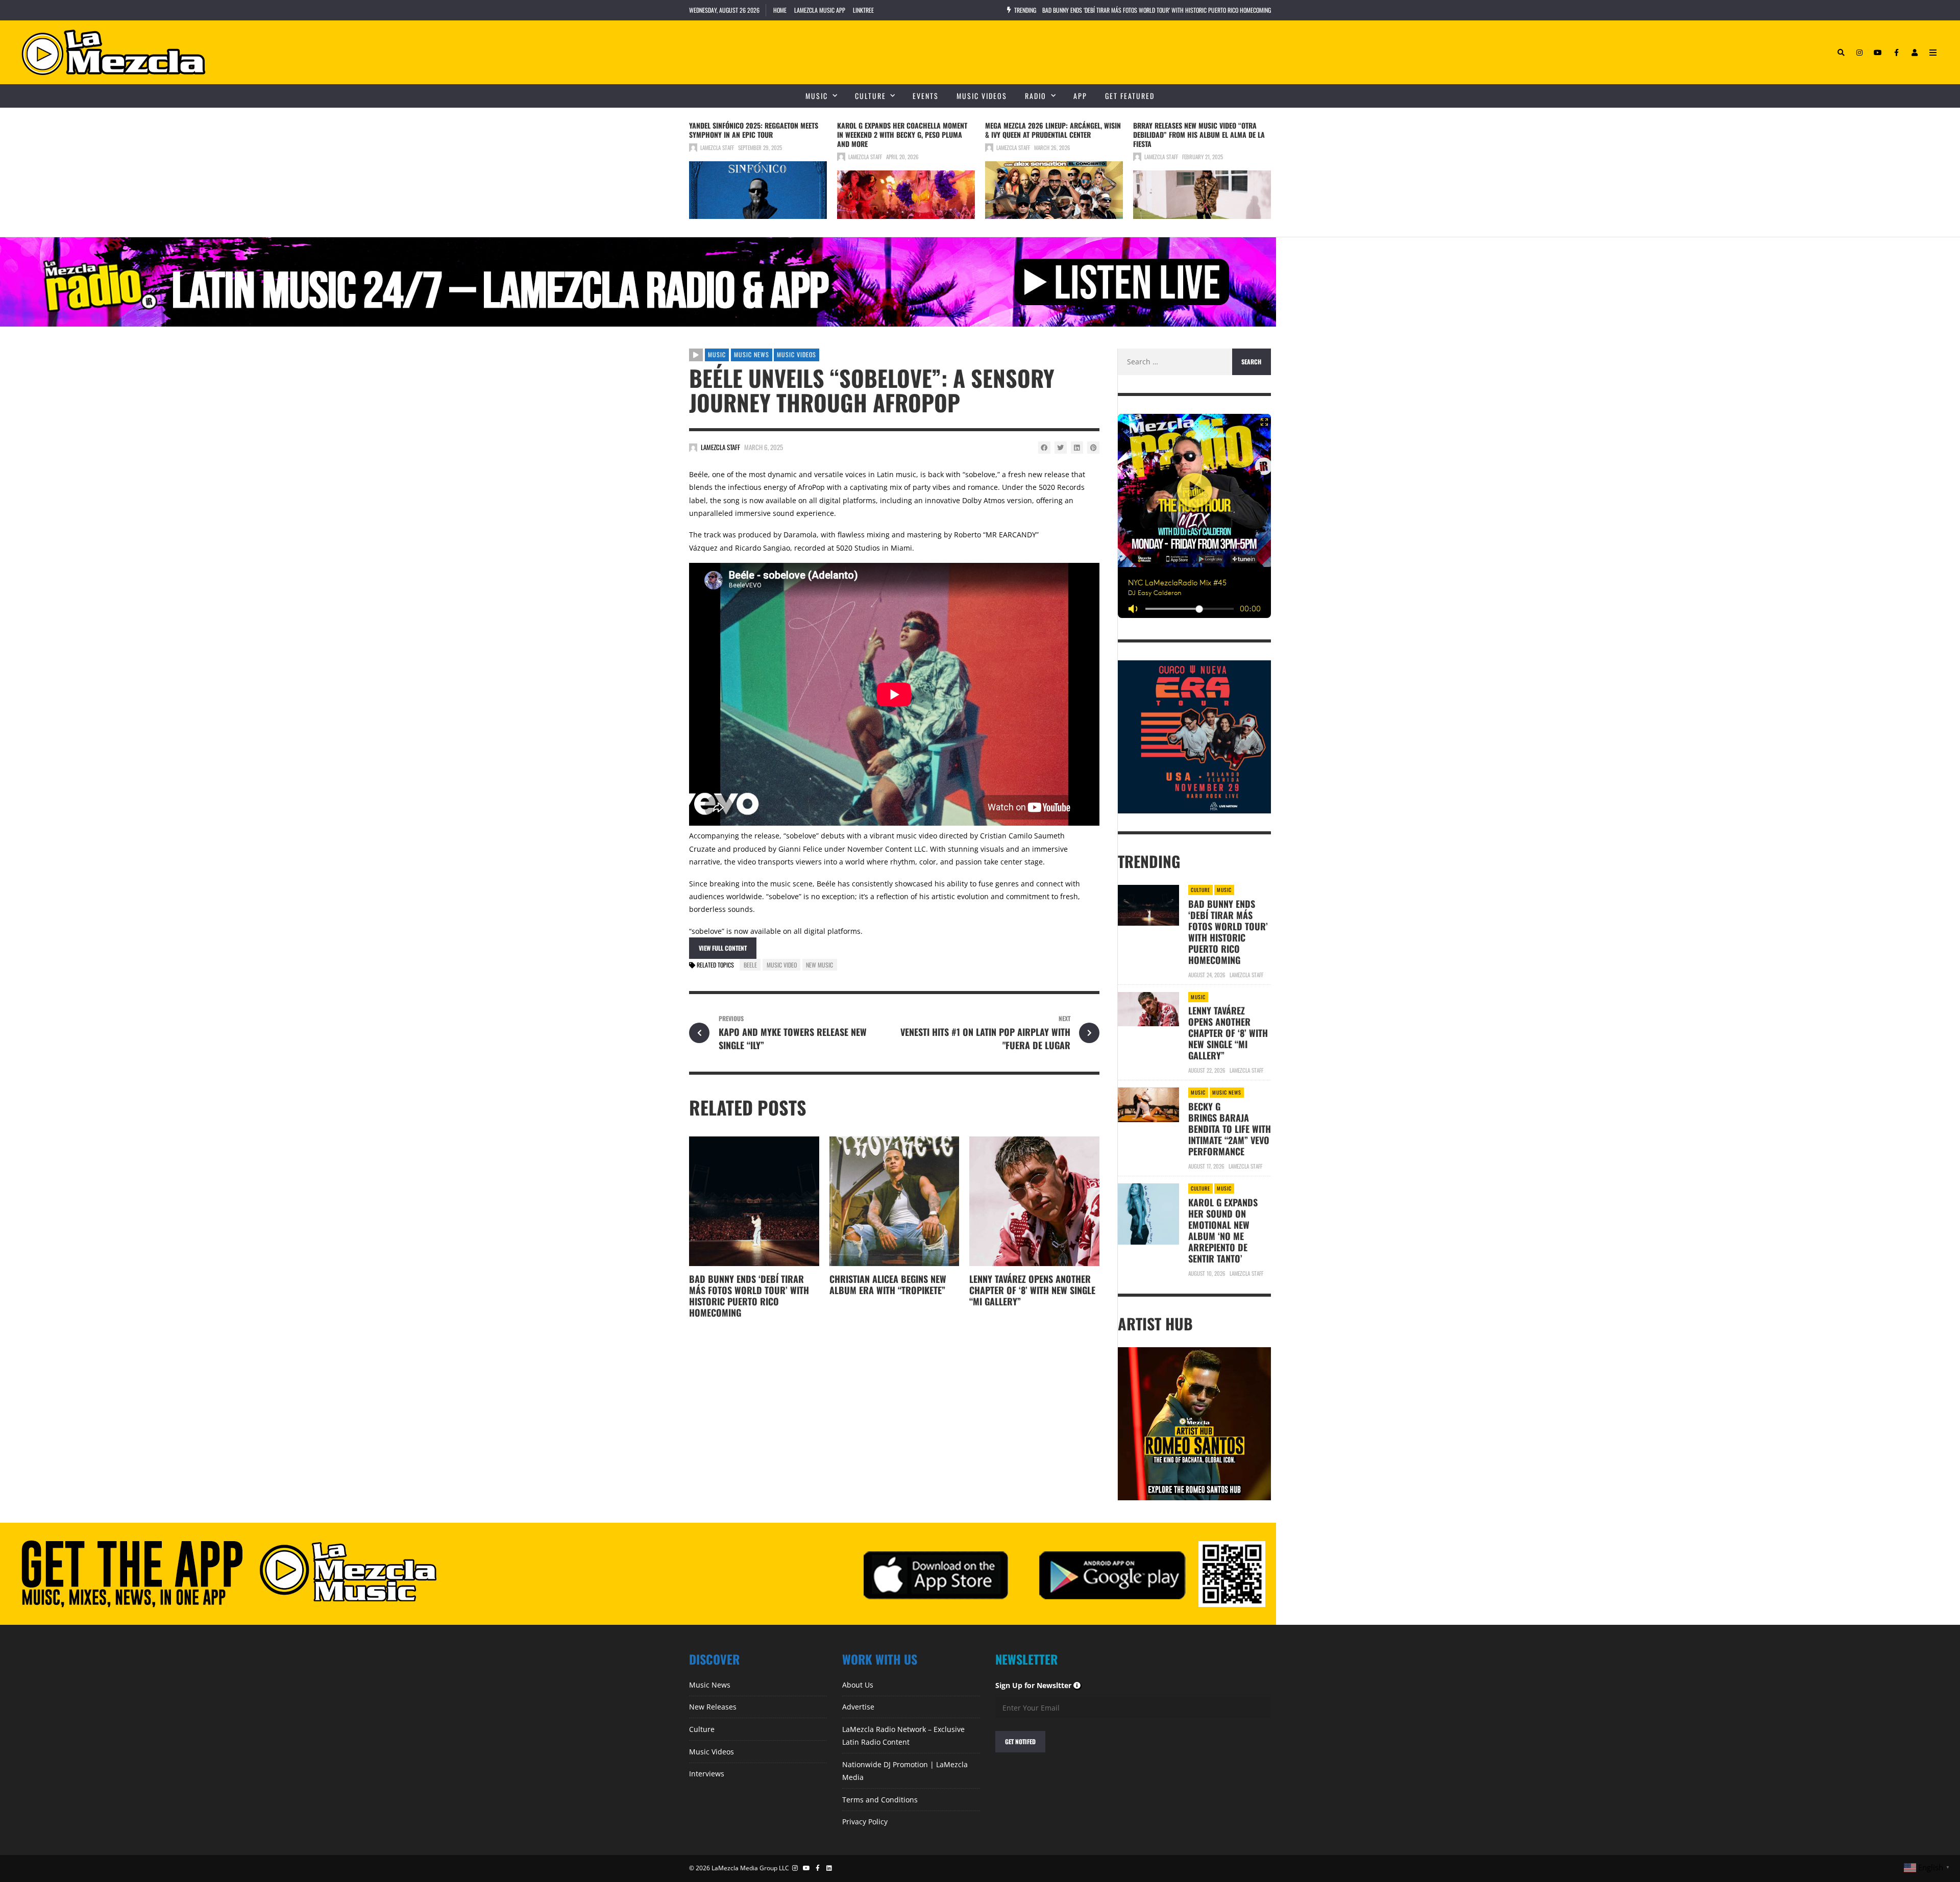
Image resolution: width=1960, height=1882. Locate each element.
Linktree (863, 10)
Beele (750, 965)
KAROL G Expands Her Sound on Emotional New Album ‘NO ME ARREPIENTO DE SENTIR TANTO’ (1223, 1230)
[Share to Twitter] (1061, 448)
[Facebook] (1896, 53)
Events (926, 96)
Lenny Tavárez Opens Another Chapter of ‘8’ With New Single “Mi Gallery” (1032, 1290)
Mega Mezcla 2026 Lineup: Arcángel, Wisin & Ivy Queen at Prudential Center (1053, 130)
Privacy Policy (865, 1822)
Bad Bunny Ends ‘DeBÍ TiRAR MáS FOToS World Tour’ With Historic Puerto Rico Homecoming (749, 1296)
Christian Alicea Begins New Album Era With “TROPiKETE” (888, 1284)
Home (780, 10)
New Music (819, 965)
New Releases (713, 1707)
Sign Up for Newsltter (1038, 1685)
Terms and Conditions (880, 1800)
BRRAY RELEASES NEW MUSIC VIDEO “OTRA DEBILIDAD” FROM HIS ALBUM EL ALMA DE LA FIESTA (1199, 134)
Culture (871, 96)
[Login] (1915, 53)
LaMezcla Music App (820, 10)
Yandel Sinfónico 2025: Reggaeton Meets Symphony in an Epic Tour (754, 130)
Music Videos (982, 96)
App (1080, 96)
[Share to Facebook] (1044, 448)
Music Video (782, 965)
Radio (1036, 96)
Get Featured (1130, 96)
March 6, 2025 (764, 447)
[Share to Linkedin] (1077, 448)
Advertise (858, 1707)
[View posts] (696, 355)
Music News (752, 354)
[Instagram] (1859, 53)
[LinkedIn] (830, 1868)
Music (817, 96)
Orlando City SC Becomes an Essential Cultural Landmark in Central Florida (1140, 10)
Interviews (707, 1774)
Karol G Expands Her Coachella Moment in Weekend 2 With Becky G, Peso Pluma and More (902, 134)
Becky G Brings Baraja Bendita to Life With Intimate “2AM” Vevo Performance (1230, 1129)
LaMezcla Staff (717, 147)
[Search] (1841, 53)
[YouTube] (1878, 53)
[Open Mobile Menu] (1933, 53)
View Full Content (723, 948)
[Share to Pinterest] (1093, 448)
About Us (858, 1685)
